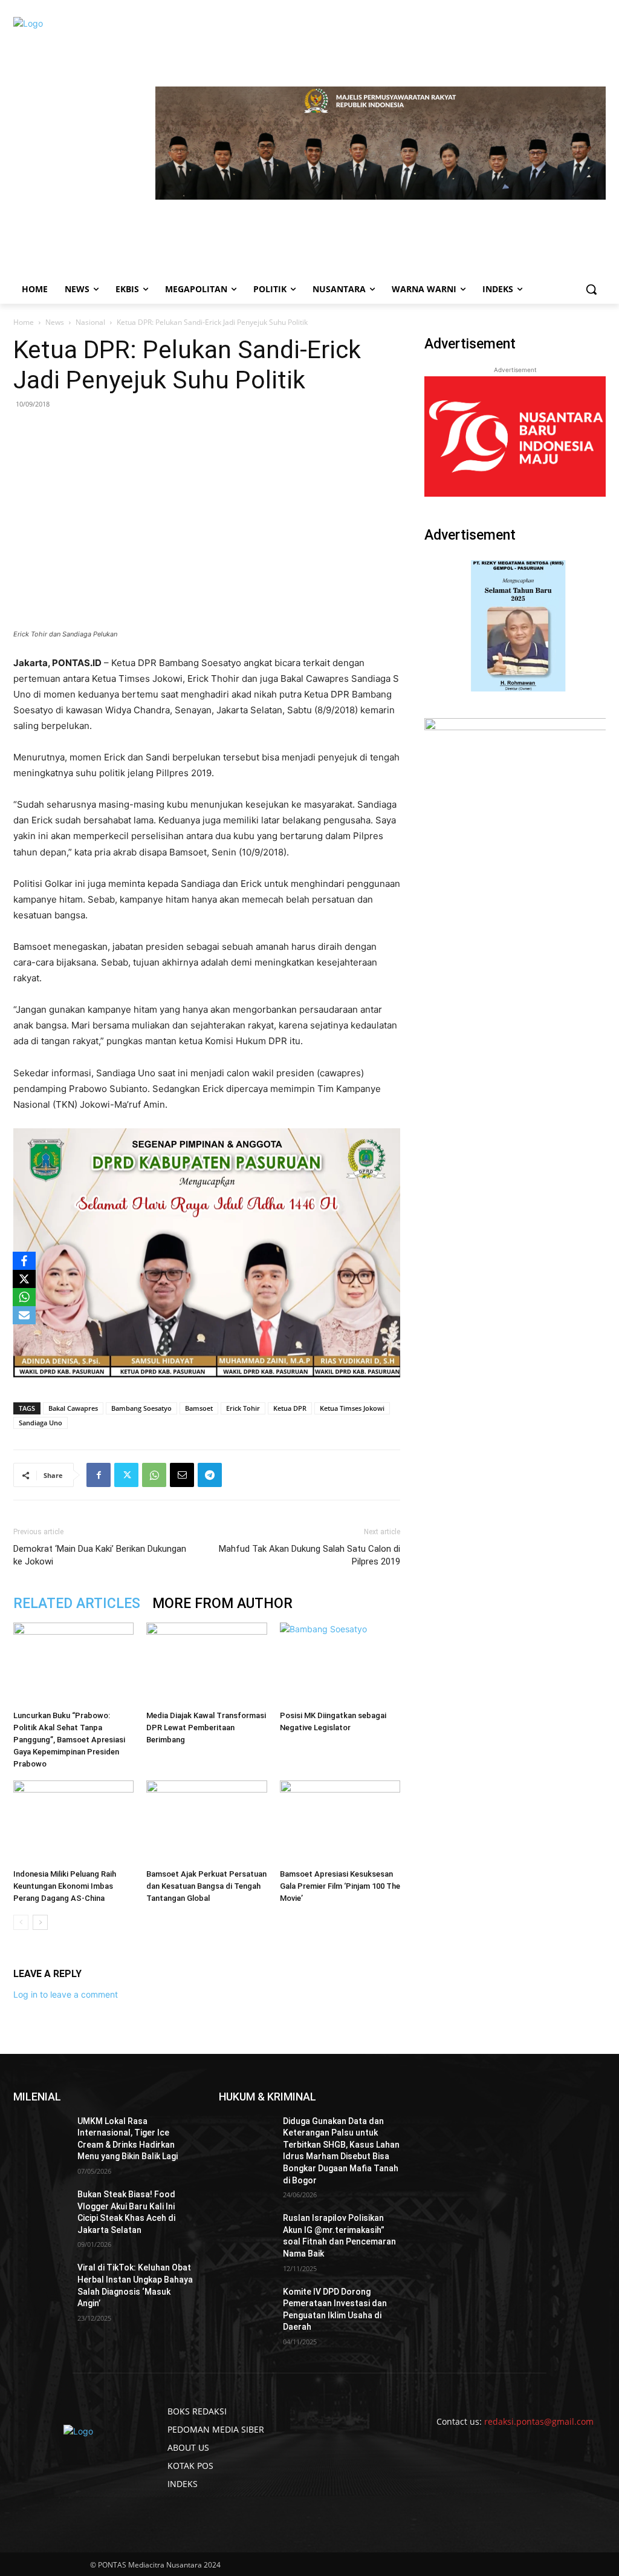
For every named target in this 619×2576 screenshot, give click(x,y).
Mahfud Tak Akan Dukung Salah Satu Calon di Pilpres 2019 (309, 1555)
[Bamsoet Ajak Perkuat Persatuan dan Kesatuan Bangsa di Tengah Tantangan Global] (206, 1822)
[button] (591, 289)
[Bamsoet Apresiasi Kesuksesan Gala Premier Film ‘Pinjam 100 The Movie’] (340, 1822)
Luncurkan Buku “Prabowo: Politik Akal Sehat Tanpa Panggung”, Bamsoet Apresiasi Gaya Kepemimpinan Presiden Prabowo (69, 1740)
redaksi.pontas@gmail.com (539, 2421)
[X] (24, 1279)
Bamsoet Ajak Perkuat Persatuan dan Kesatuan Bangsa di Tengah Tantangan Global (206, 1886)
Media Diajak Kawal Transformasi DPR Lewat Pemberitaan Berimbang (206, 1728)
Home (24, 322)
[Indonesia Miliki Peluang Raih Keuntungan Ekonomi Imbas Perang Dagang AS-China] (73, 1822)
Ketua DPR (290, 1408)
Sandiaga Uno (41, 1423)
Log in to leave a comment (66, 1994)
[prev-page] (21, 1922)
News (55, 322)
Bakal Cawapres (73, 1408)
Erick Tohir (243, 1408)
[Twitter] (126, 1475)
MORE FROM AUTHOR (222, 1603)
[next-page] (40, 1922)
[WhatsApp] (154, 1475)
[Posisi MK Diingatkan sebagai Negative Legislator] (340, 1664)
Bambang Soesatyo (141, 1408)
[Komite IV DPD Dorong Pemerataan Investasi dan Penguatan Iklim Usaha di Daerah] (246, 2305)
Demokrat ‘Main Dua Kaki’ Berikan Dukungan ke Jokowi (100, 1555)
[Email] (182, 1475)
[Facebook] (99, 1475)
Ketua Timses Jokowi (352, 1408)
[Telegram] (210, 1475)
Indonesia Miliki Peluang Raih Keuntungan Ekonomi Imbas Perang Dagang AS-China (65, 1886)
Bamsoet (199, 1408)
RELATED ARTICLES (77, 1603)
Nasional (90, 322)
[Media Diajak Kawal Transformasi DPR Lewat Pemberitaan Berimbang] (206, 1664)
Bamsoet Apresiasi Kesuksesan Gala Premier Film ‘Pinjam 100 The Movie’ (340, 1886)
